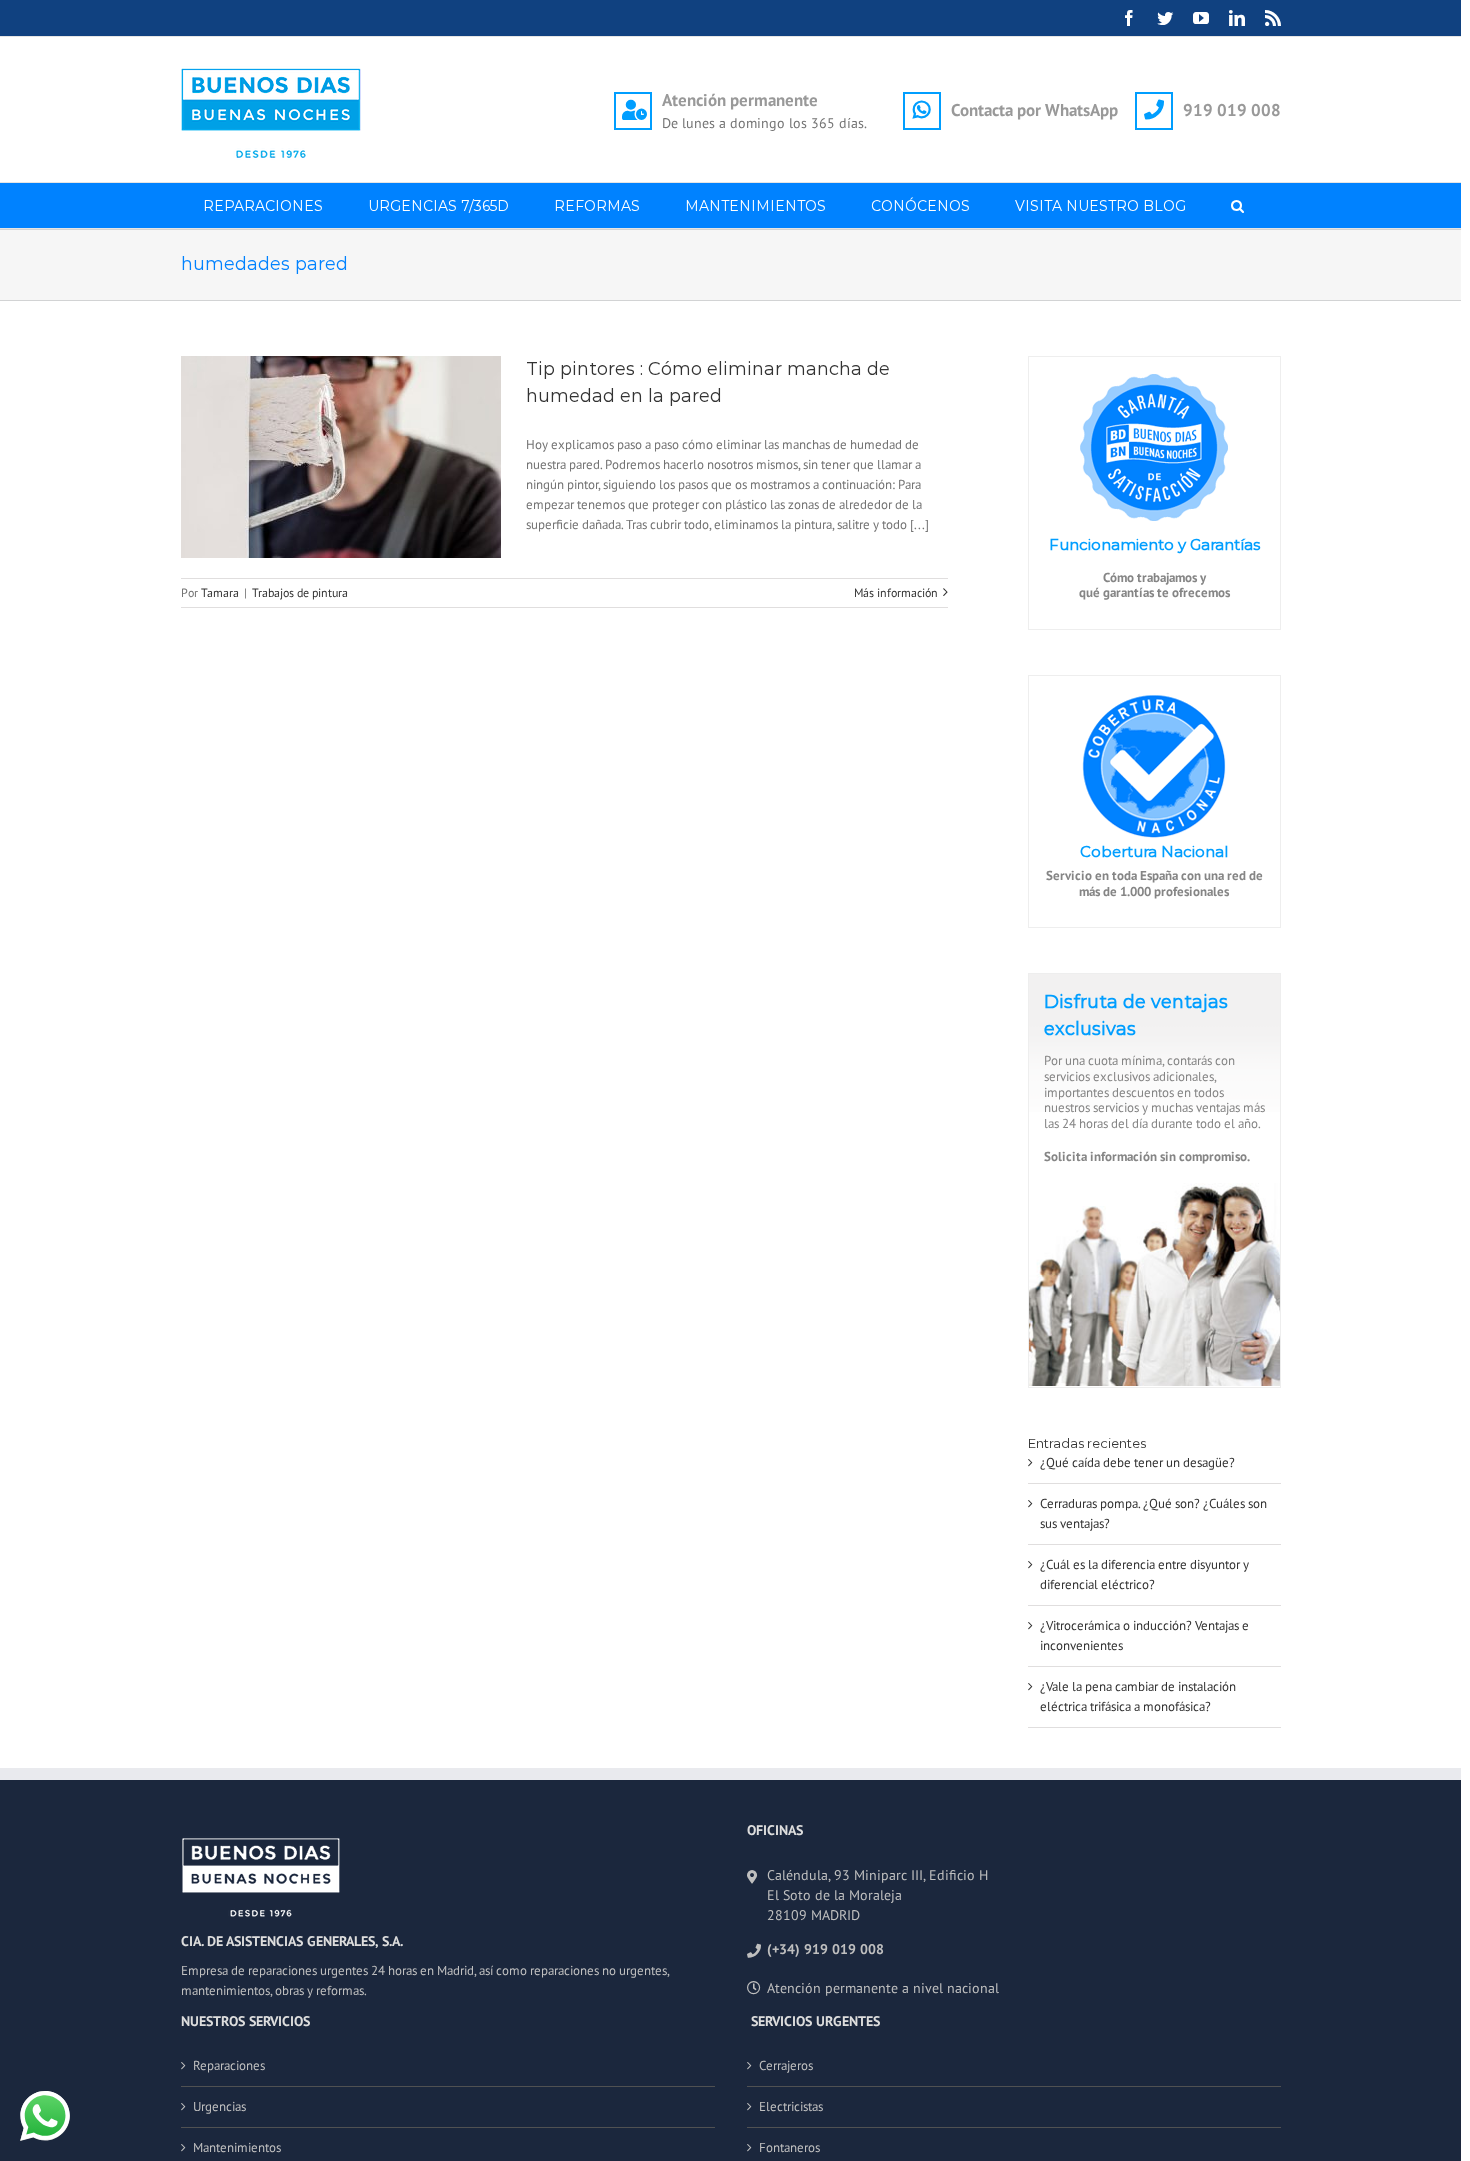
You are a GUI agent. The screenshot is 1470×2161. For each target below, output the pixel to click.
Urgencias (219, 2106)
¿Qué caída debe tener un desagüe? (1137, 1462)
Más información (896, 592)
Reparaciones (229, 2065)
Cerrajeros (786, 2065)
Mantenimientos (237, 2147)
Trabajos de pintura (300, 592)
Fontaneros (789, 2147)
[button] (1238, 205)
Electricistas (791, 2106)
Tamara (220, 592)
